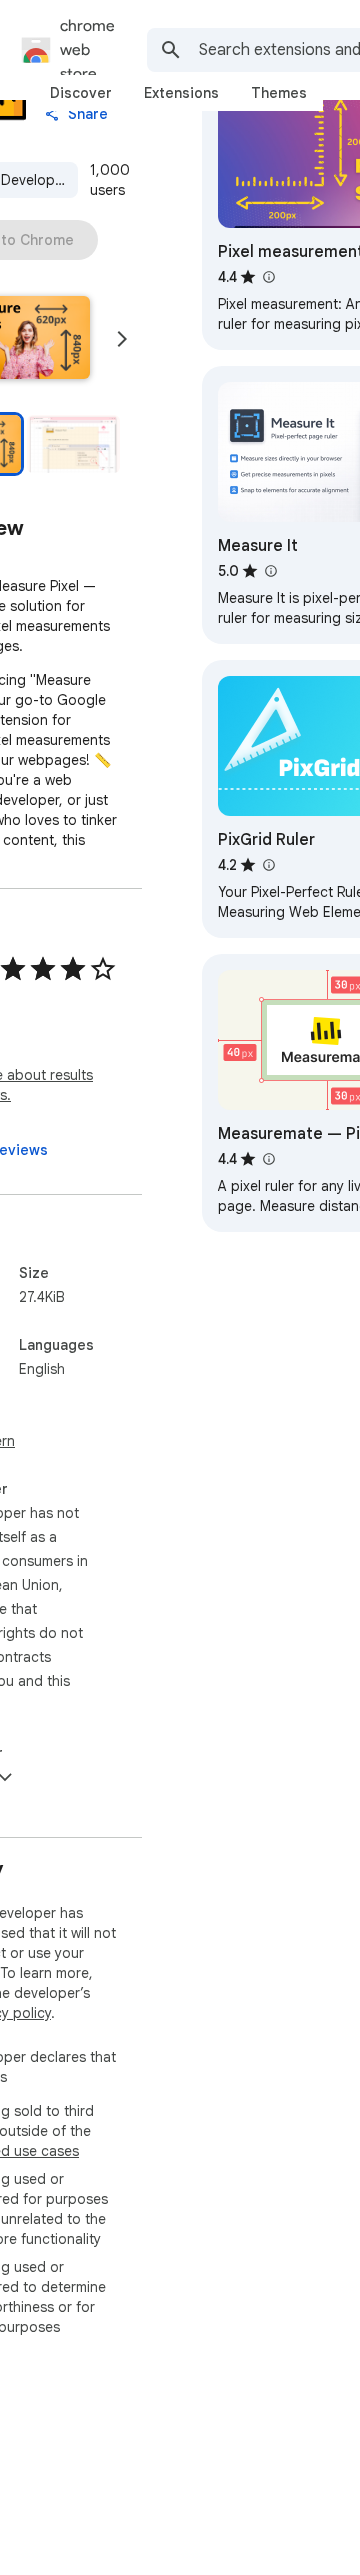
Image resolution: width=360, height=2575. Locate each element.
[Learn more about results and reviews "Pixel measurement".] (268, 277)
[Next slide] (122, 339)
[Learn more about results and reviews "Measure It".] (270, 571)
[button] (73, 444)
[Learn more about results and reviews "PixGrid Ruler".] (268, 865)
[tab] (81, 93)
